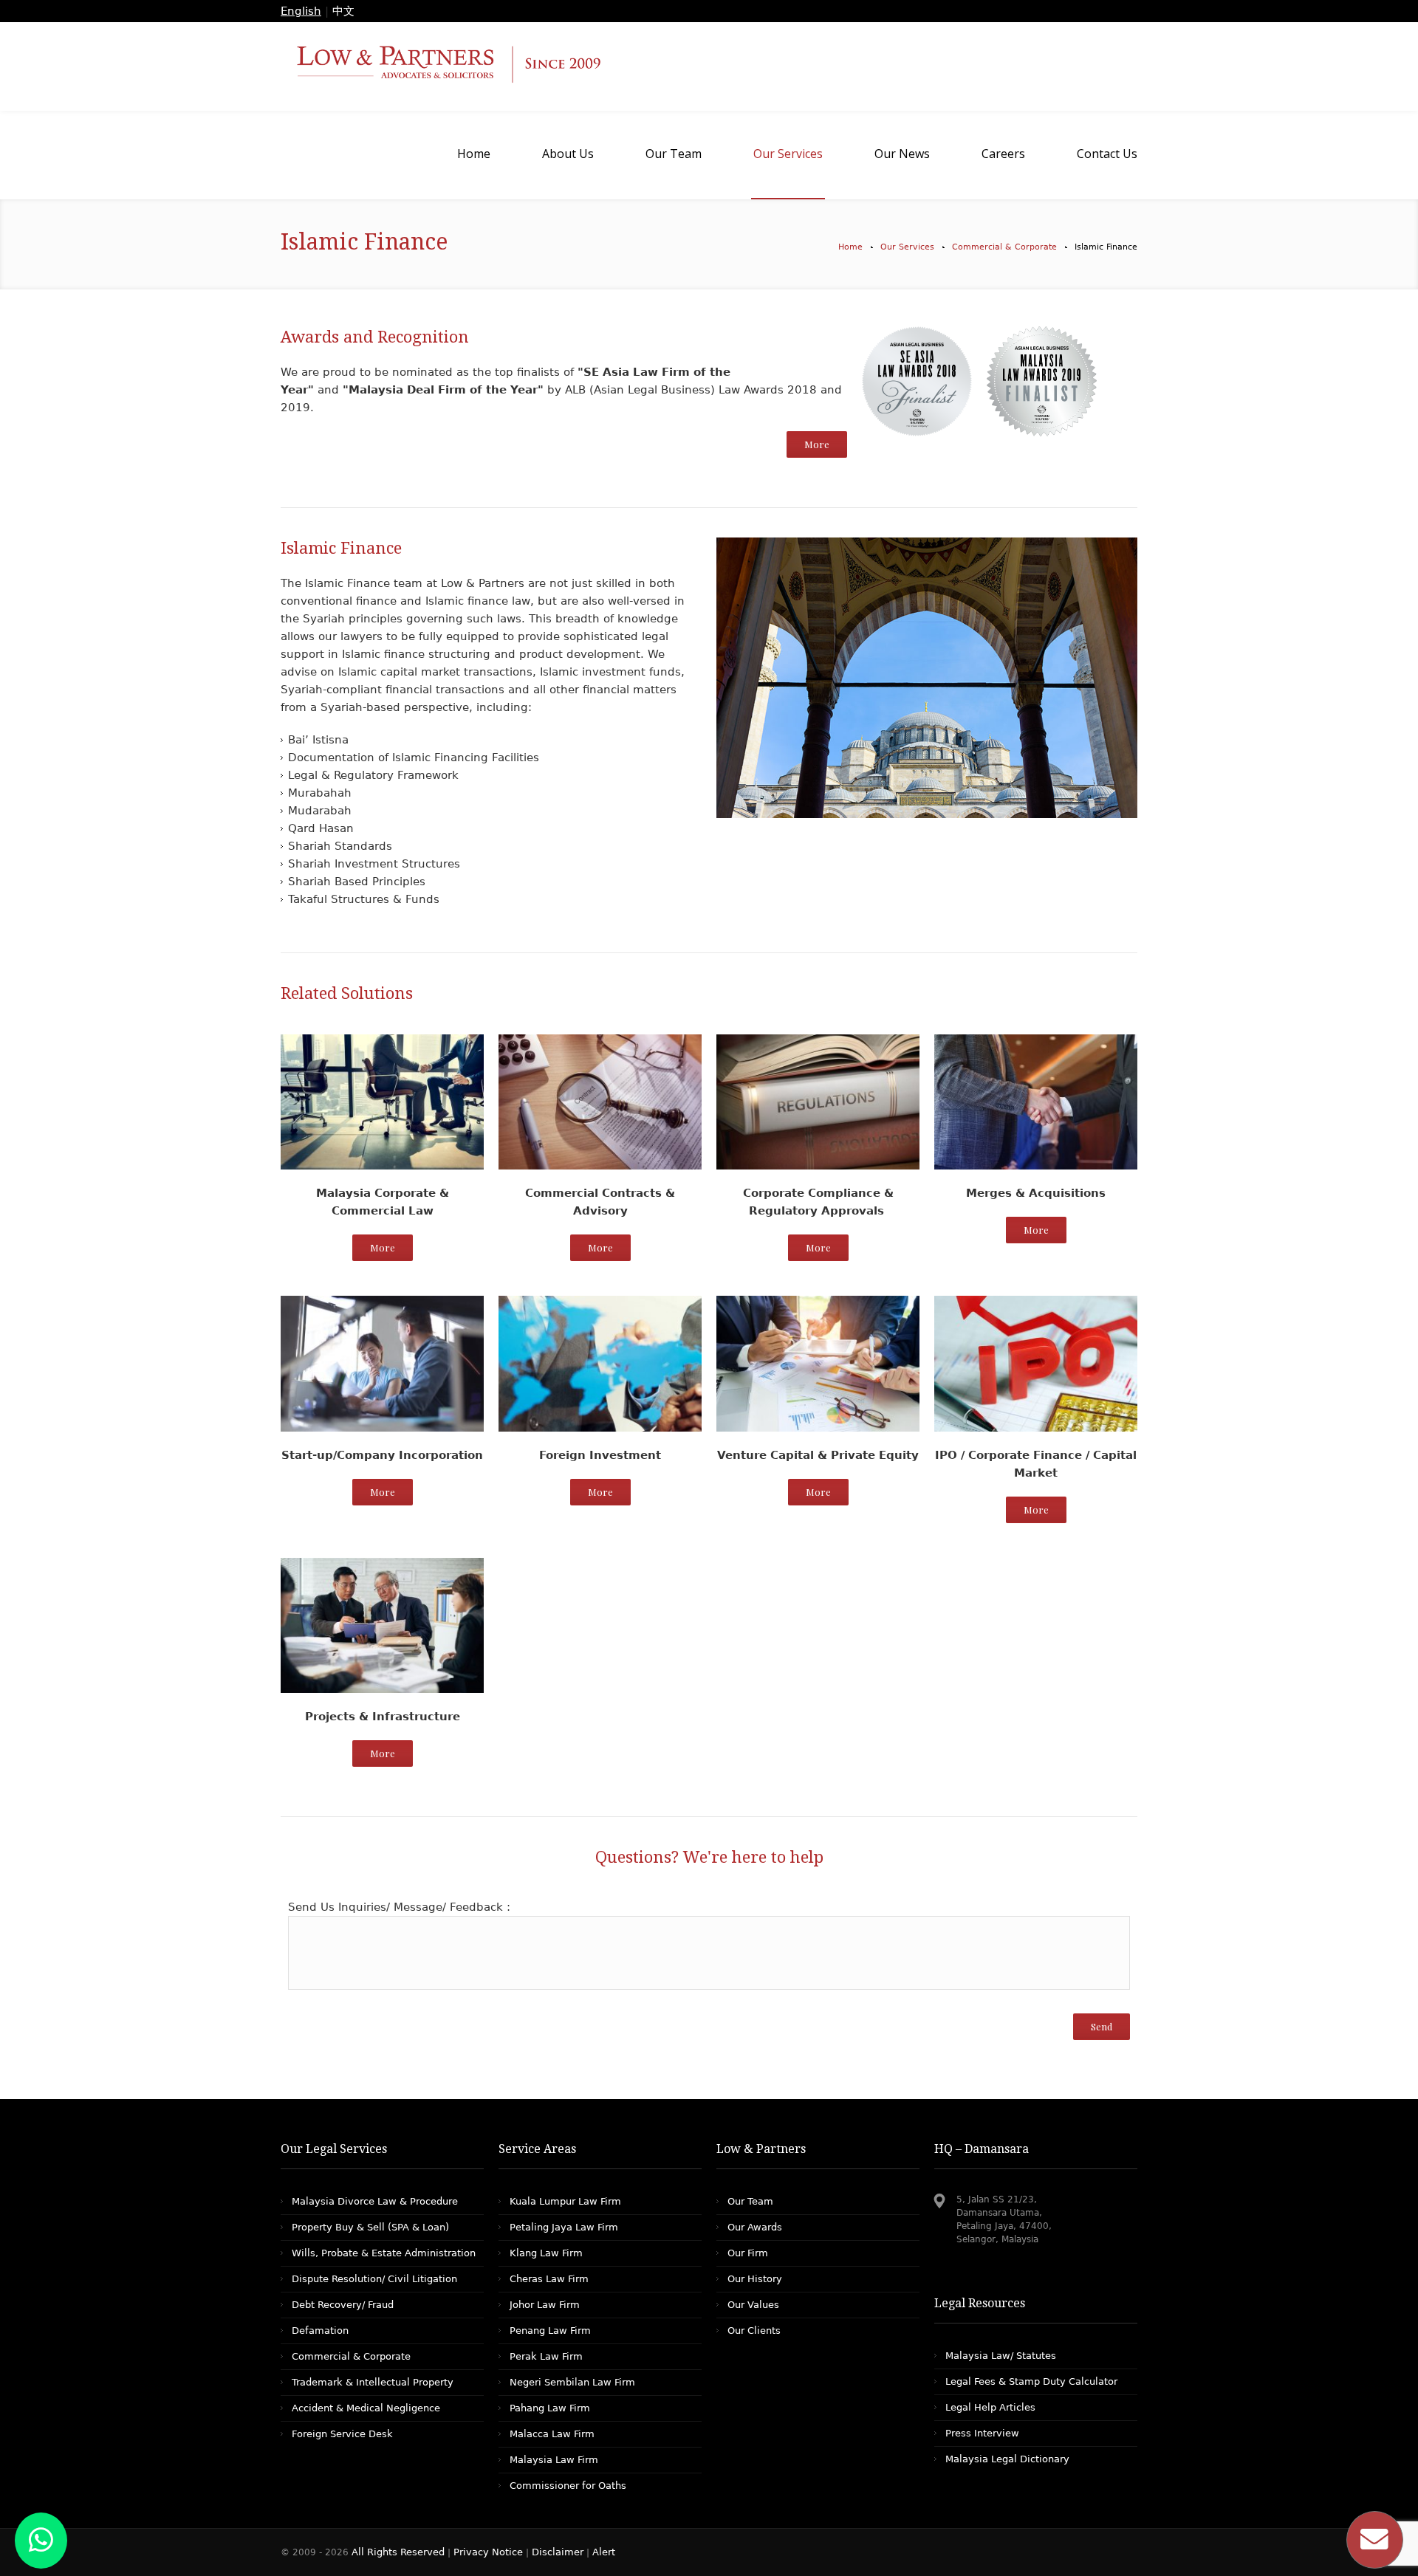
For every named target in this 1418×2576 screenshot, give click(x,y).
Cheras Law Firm (549, 2279)
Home (850, 247)
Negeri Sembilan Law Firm (572, 2382)
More (817, 444)
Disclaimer (558, 2552)
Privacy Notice (488, 2552)
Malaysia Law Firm (554, 2460)
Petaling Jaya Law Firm (564, 2227)
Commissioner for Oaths (568, 2486)
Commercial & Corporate (1004, 247)
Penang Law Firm (550, 2331)
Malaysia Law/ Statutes (1001, 2356)
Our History (755, 2279)
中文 (343, 11)
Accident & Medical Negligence (366, 2408)
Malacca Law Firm (552, 2434)
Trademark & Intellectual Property (373, 2382)
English (301, 11)
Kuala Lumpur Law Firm (565, 2201)
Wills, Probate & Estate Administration (384, 2253)
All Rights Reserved (400, 2552)
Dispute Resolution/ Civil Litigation (374, 2279)
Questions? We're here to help (709, 1857)
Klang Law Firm (546, 2253)
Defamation (320, 2331)
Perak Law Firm (546, 2356)
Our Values (753, 2305)
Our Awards (755, 2227)
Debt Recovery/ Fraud (343, 2305)
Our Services (907, 247)
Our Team (750, 2201)
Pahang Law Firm (550, 2408)
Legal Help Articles (990, 2407)
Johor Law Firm (545, 2305)
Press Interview (982, 2433)
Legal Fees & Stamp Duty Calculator (1031, 2381)
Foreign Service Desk (342, 2434)
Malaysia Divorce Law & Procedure (375, 2201)
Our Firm (748, 2253)
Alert (604, 2552)
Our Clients (754, 2331)
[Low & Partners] (709, 66)
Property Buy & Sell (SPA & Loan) (370, 2227)
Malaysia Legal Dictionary (1007, 2459)
